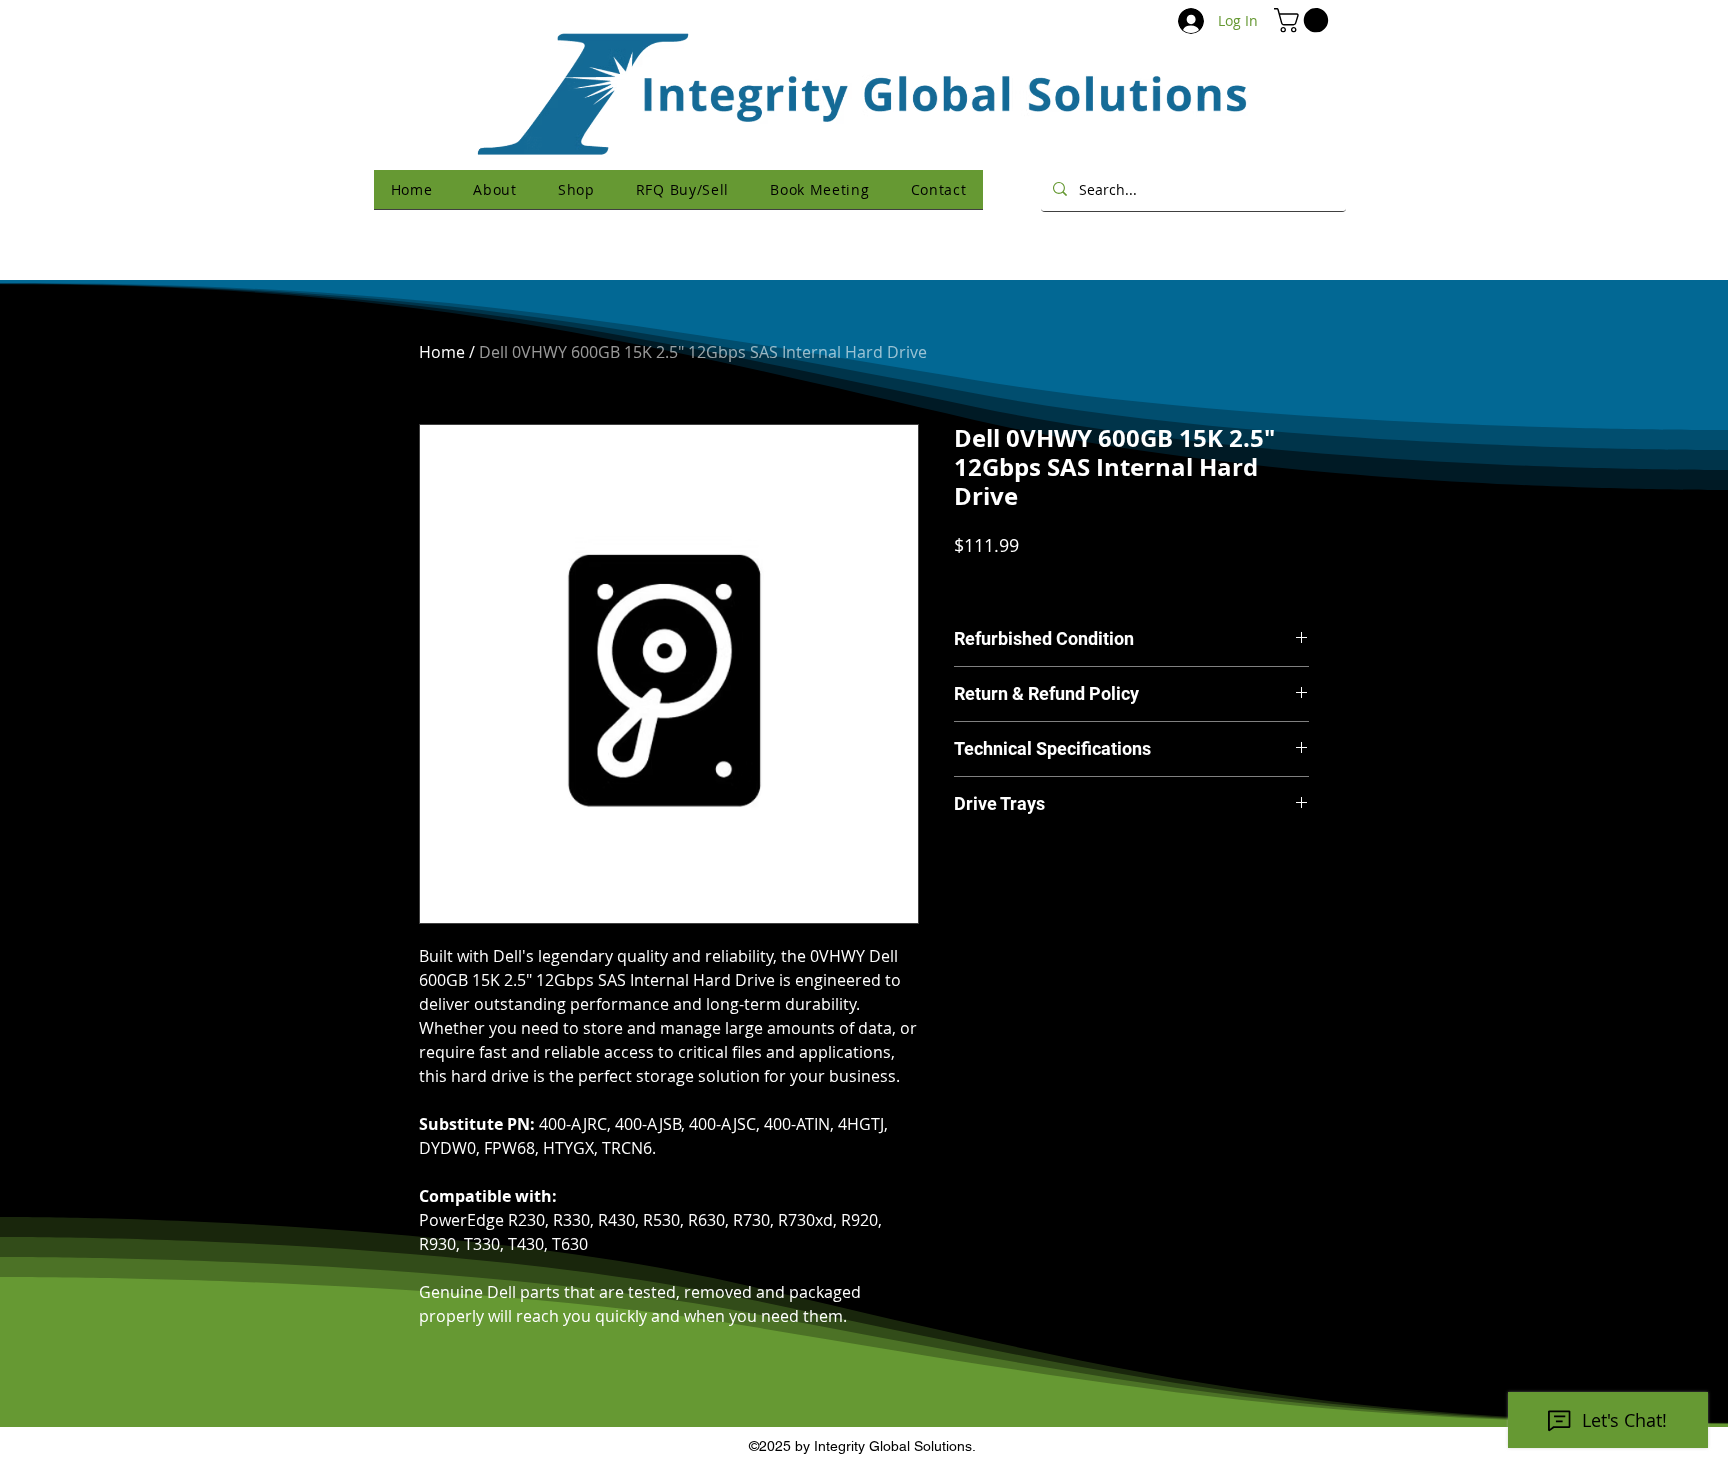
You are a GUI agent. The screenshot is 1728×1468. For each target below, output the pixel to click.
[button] (1304, 20)
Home (442, 352)
